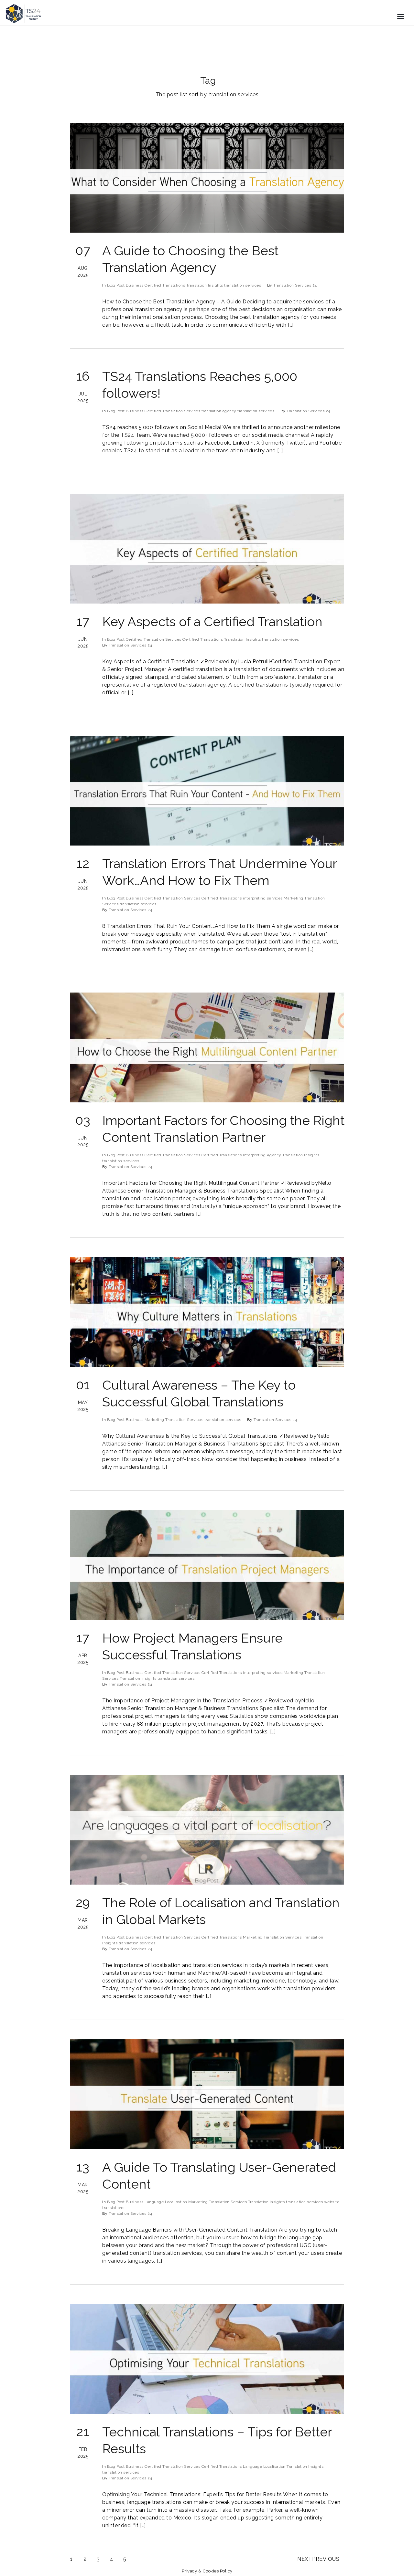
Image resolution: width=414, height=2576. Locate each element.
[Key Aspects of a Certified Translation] (207, 549)
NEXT (305, 2559)
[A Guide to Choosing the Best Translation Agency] (207, 178)
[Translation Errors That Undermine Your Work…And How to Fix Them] (207, 791)
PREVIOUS (326, 2559)
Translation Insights (205, 285)
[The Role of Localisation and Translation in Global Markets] (207, 1830)
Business (135, 285)
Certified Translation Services (172, 411)
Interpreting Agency (262, 1155)
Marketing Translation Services (174, 1420)
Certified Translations (165, 285)
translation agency (219, 411)
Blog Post (116, 285)
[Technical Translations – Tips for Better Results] (207, 2359)
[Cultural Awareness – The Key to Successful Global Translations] (207, 1312)
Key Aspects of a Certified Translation (212, 621)
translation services (243, 285)
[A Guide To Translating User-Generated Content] (207, 2094)
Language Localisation (166, 2202)
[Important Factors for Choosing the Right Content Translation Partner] (207, 1047)
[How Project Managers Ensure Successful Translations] (207, 1565)
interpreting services (263, 898)
